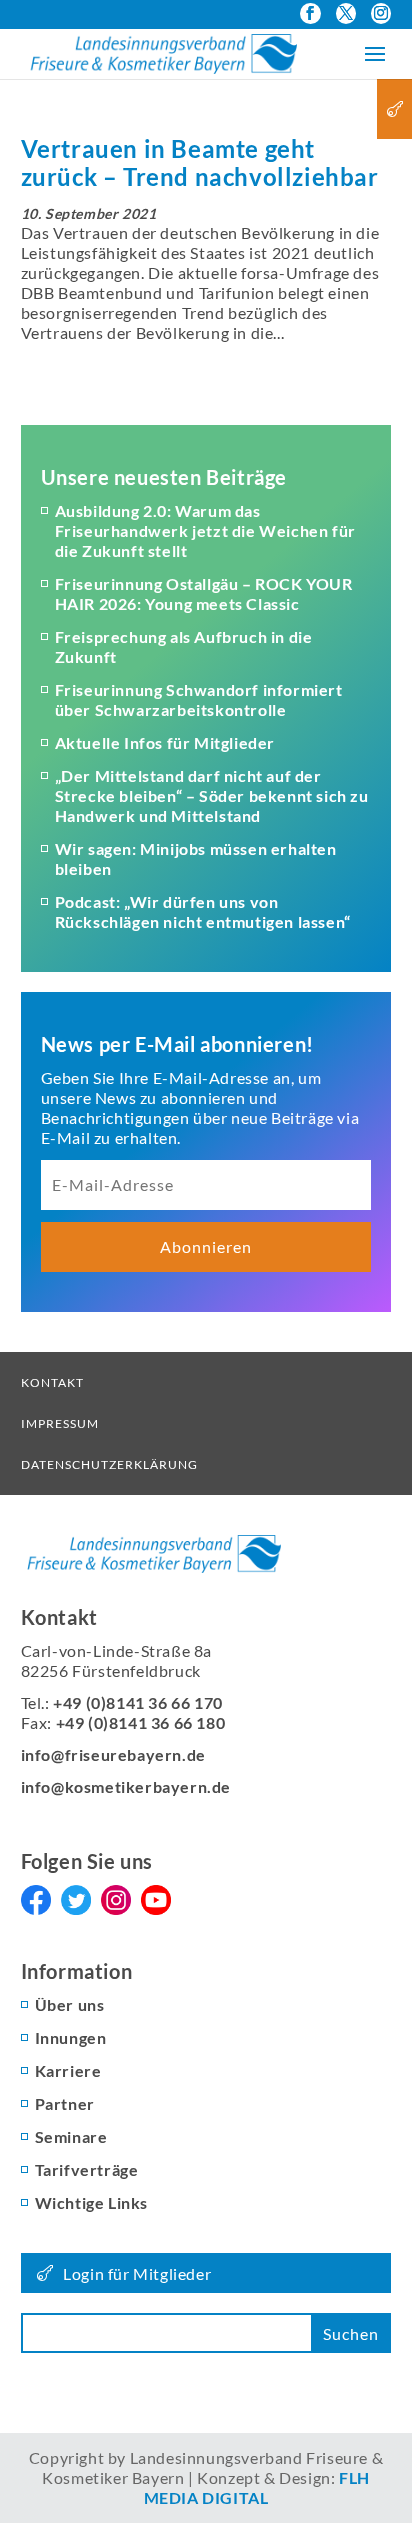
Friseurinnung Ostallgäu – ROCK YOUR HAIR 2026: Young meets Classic (204, 593)
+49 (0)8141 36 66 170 (138, 1702)
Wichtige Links (91, 2202)
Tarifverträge (87, 2169)
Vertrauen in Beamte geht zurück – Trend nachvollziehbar (200, 162)
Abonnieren (206, 1246)
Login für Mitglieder (137, 2273)
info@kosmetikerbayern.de (126, 1786)
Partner (65, 2103)
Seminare (71, 2136)
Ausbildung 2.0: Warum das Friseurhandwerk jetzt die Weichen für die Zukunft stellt (205, 530)
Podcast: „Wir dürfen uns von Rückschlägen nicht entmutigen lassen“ (203, 911)
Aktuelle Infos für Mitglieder (165, 742)
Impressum (60, 1423)
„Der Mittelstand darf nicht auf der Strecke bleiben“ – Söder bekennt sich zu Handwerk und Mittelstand (212, 795)
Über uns (70, 2004)
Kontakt (52, 1382)
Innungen (71, 2037)
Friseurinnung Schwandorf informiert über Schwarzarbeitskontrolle (199, 699)
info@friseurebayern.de (113, 1754)
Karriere (68, 2070)
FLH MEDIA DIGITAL (257, 2487)
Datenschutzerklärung (109, 1464)
